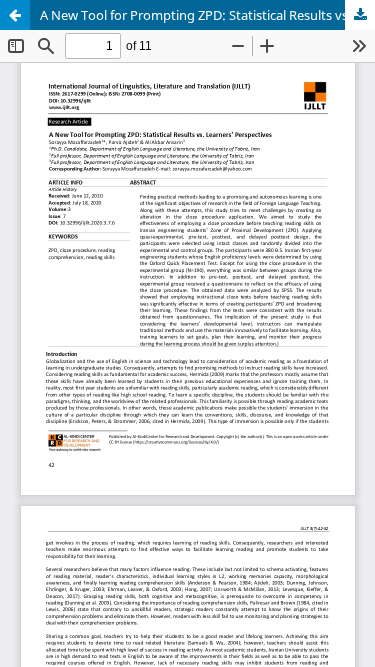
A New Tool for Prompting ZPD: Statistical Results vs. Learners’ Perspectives (207, 15)
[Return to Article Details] (15, 15)
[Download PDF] (360, 15)
